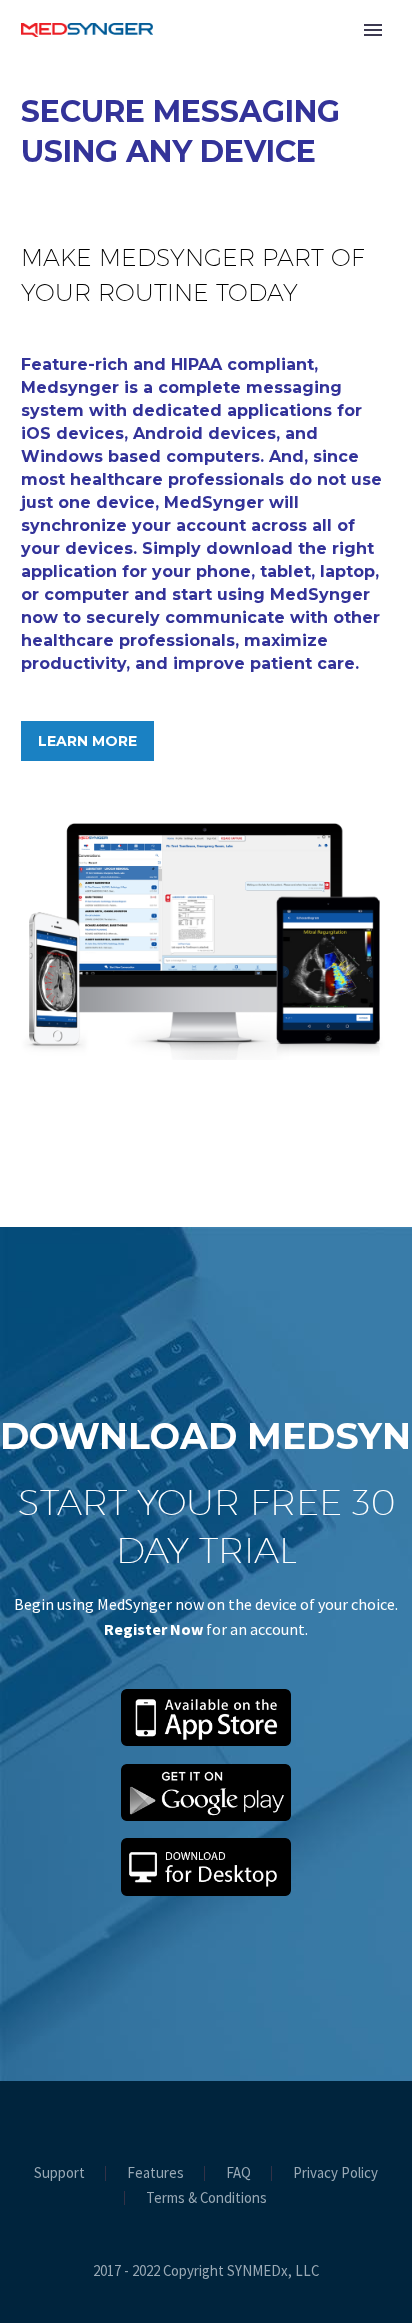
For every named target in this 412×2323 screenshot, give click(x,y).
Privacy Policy (335, 2173)
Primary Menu (373, 30)
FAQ (238, 2173)
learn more (87, 741)
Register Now (153, 1629)
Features (155, 2173)
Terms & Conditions (206, 2198)
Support (59, 2173)
